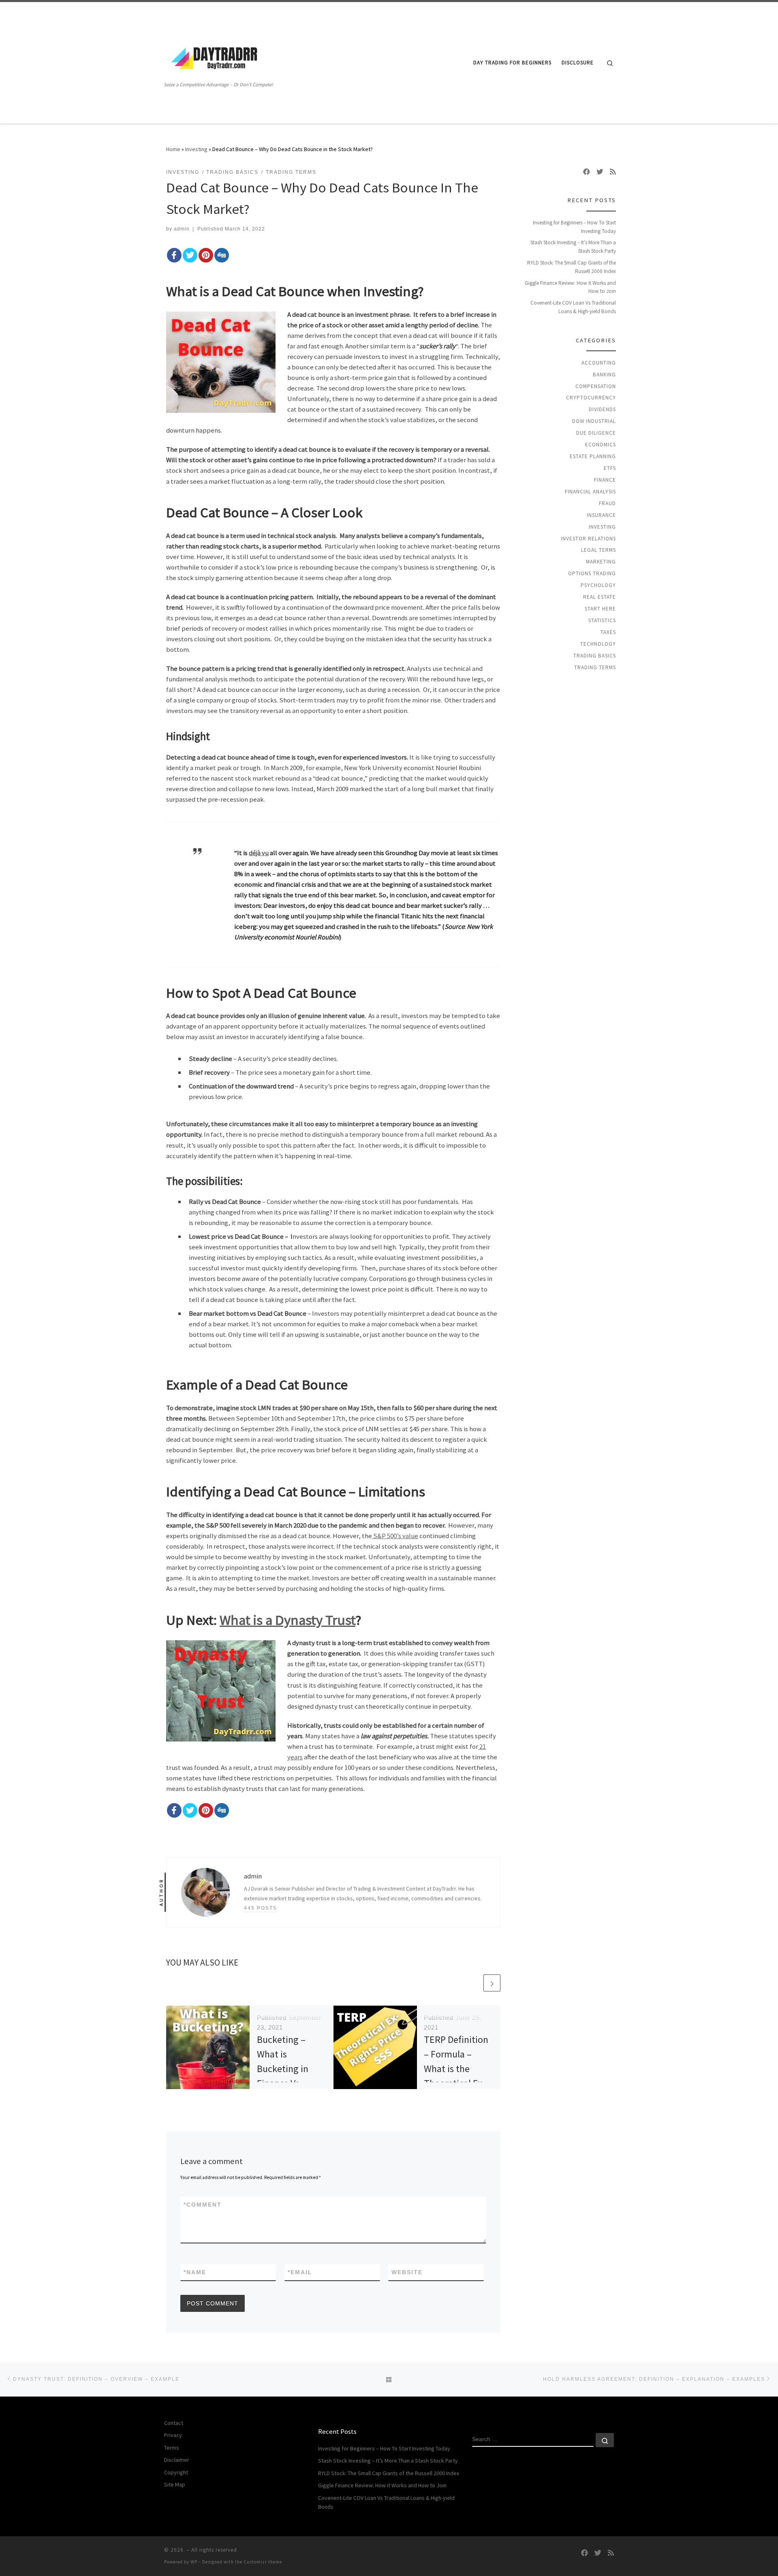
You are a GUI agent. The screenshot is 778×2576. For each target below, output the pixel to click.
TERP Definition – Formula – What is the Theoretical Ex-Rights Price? (456, 2069)
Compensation (596, 386)
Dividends (602, 409)
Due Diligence (596, 433)
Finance (605, 480)
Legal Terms (598, 550)
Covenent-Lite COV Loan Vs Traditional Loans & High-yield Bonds (573, 307)
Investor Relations (588, 539)
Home (173, 149)
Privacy (173, 2435)
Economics (601, 445)
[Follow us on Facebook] (587, 172)
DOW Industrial (594, 421)
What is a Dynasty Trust (287, 1620)
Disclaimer (177, 2460)
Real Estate (600, 597)
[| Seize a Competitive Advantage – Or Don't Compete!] (215, 57)
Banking (604, 375)
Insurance (601, 515)
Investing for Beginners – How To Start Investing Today (574, 227)
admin (182, 229)
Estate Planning (593, 456)
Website (407, 2272)
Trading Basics (595, 656)
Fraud (607, 503)
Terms (172, 2448)
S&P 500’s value (395, 1536)
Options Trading (592, 573)
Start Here (600, 609)
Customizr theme (263, 2562)
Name (195, 2272)
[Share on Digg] (222, 255)
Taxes (608, 632)
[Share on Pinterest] (206, 255)
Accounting (599, 363)
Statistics (602, 620)
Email (300, 2272)
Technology (598, 644)
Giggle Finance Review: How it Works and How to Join (570, 287)
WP (194, 2562)
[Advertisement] (358, 63)
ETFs (610, 468)
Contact (174, 2423)
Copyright (176, 2472)
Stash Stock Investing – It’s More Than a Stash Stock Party (573, 247)
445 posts (261, 1908)
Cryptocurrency (591, 398)
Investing (196, 149)
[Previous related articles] (474, 1983)
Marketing (601, 562)
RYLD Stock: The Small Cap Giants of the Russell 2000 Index (572, 267)
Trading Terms (595, 667)
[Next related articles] (492, 1983)
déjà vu (259, 853)
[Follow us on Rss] (613, 172)
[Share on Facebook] (174, 255)
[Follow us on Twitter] (600, 172)
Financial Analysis (590, 492)
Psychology (598, 585)
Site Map (175, 2484)
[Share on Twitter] (190, 255)
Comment (203, 2205)
